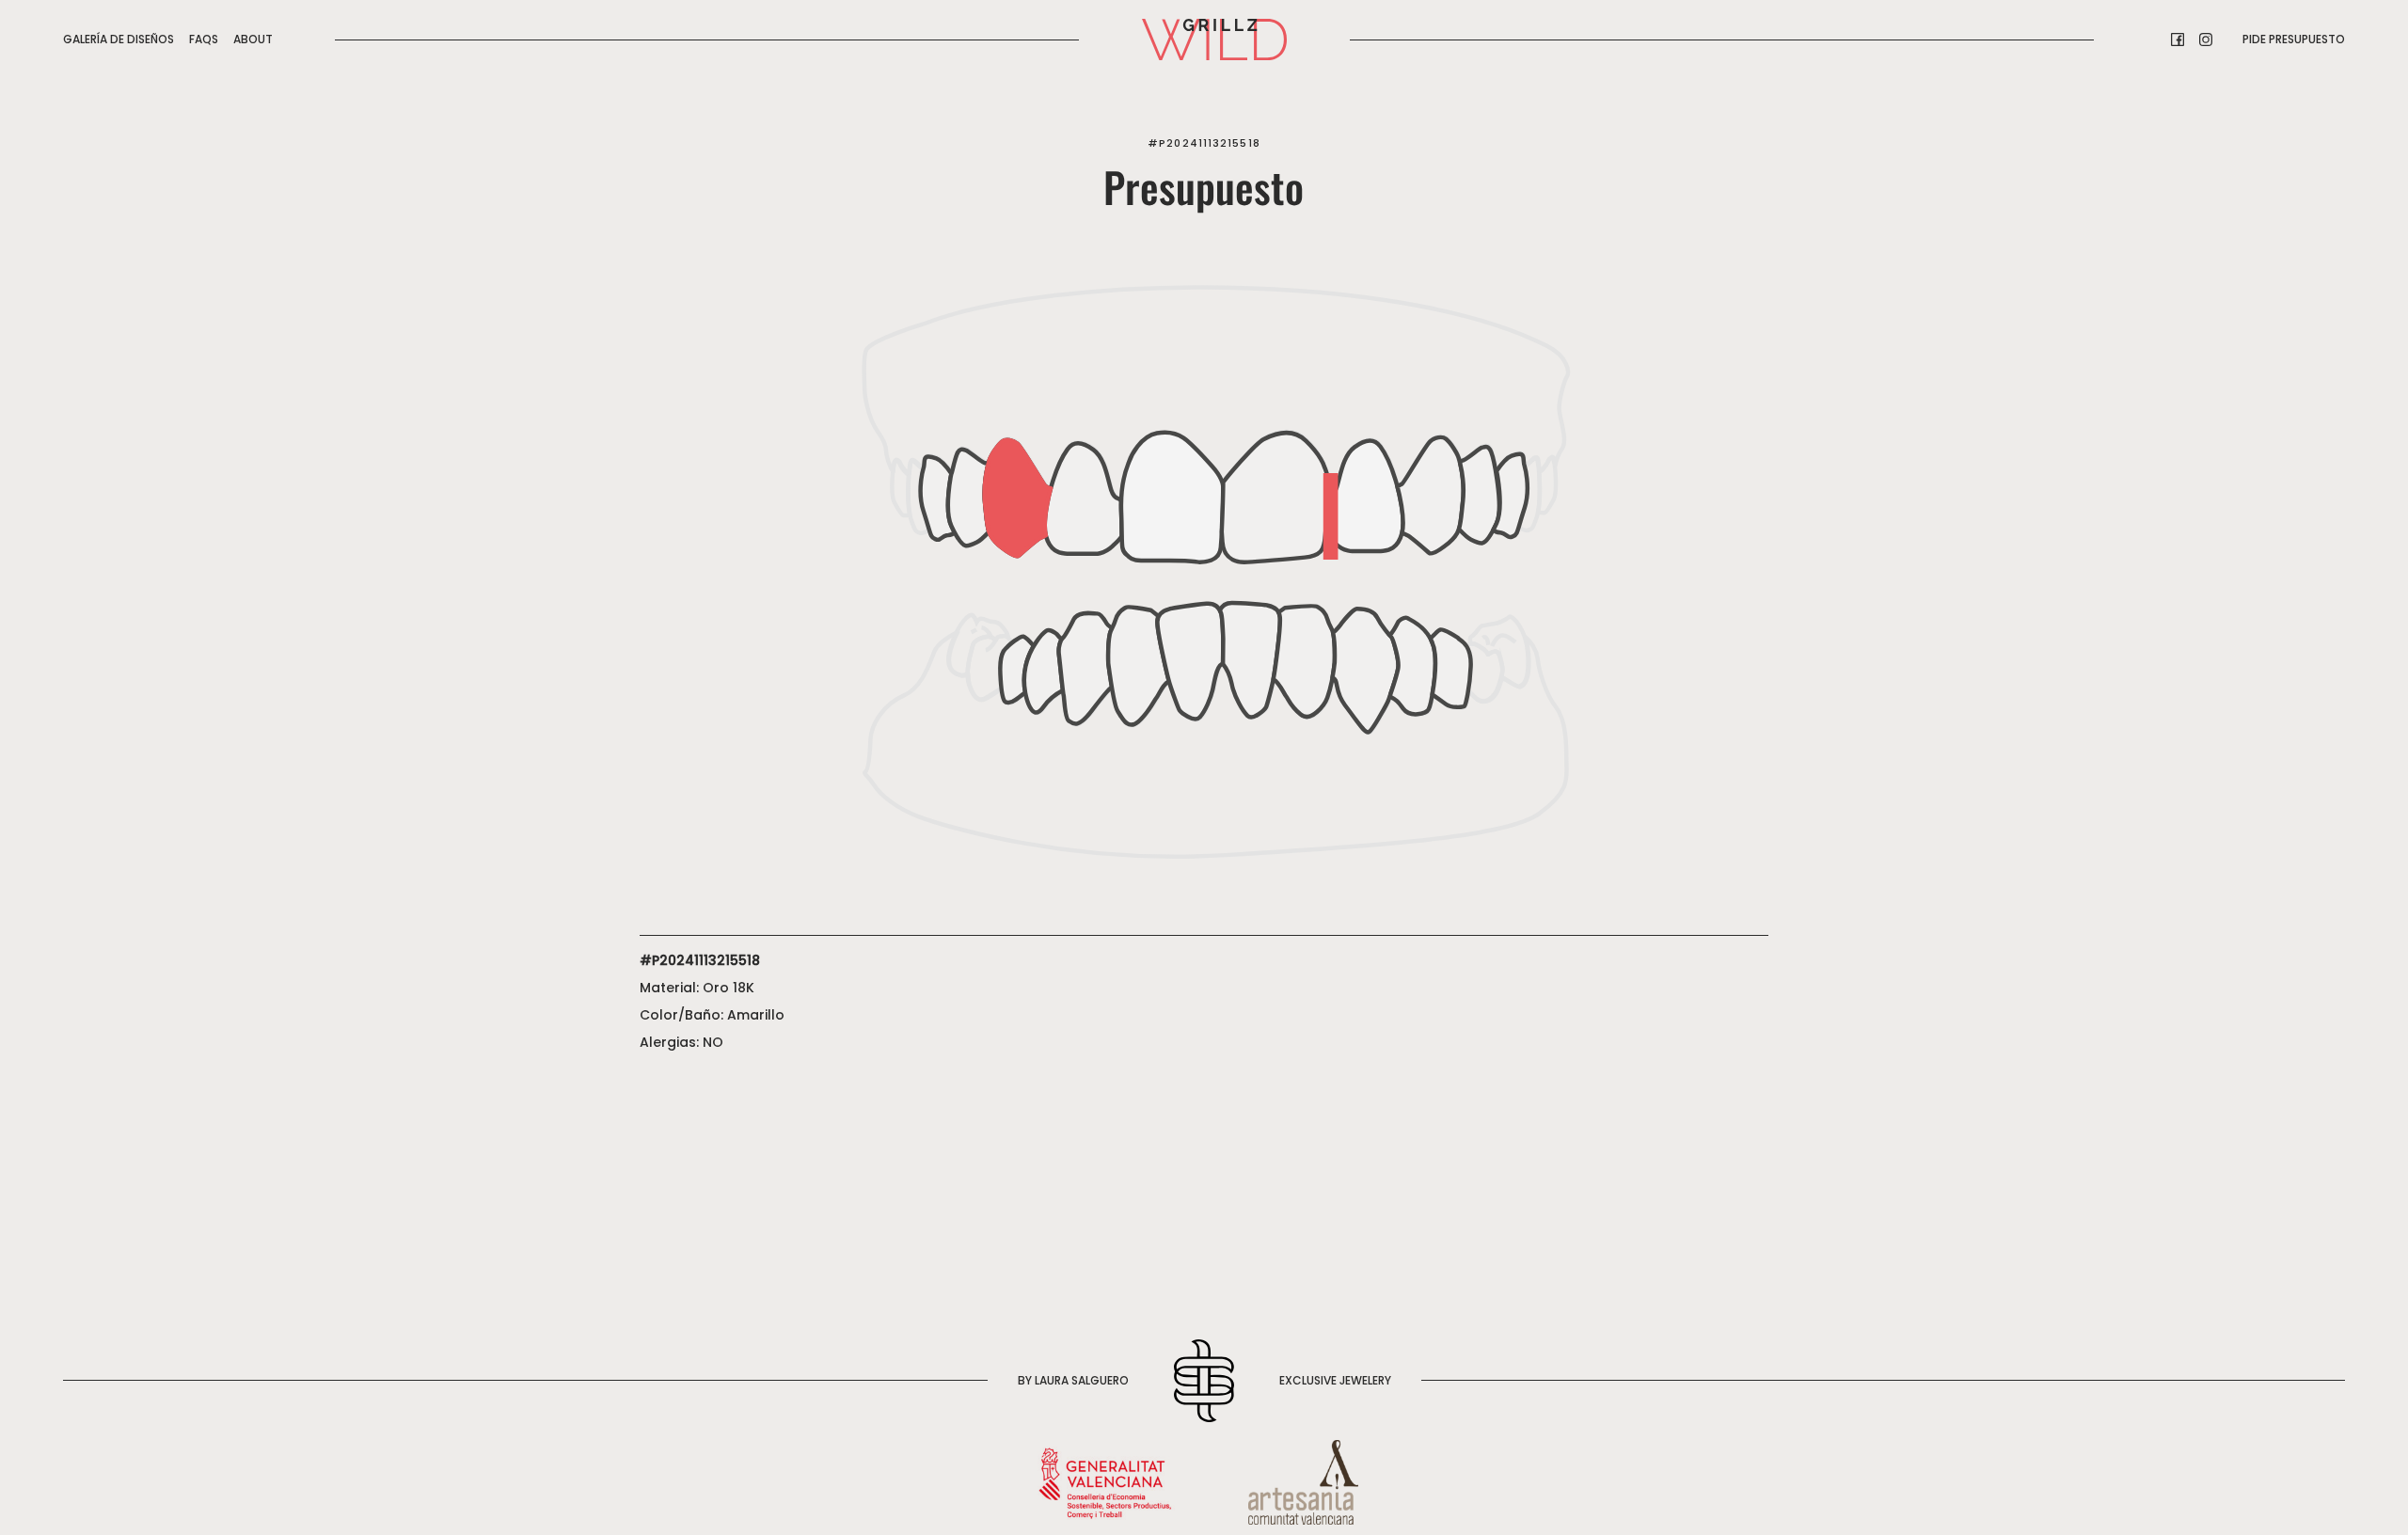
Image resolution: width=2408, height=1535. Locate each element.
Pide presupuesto (2294, 39)
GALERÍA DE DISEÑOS (119, 39)
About (253, 39)
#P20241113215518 (1204, 143)
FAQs (204, 39)
